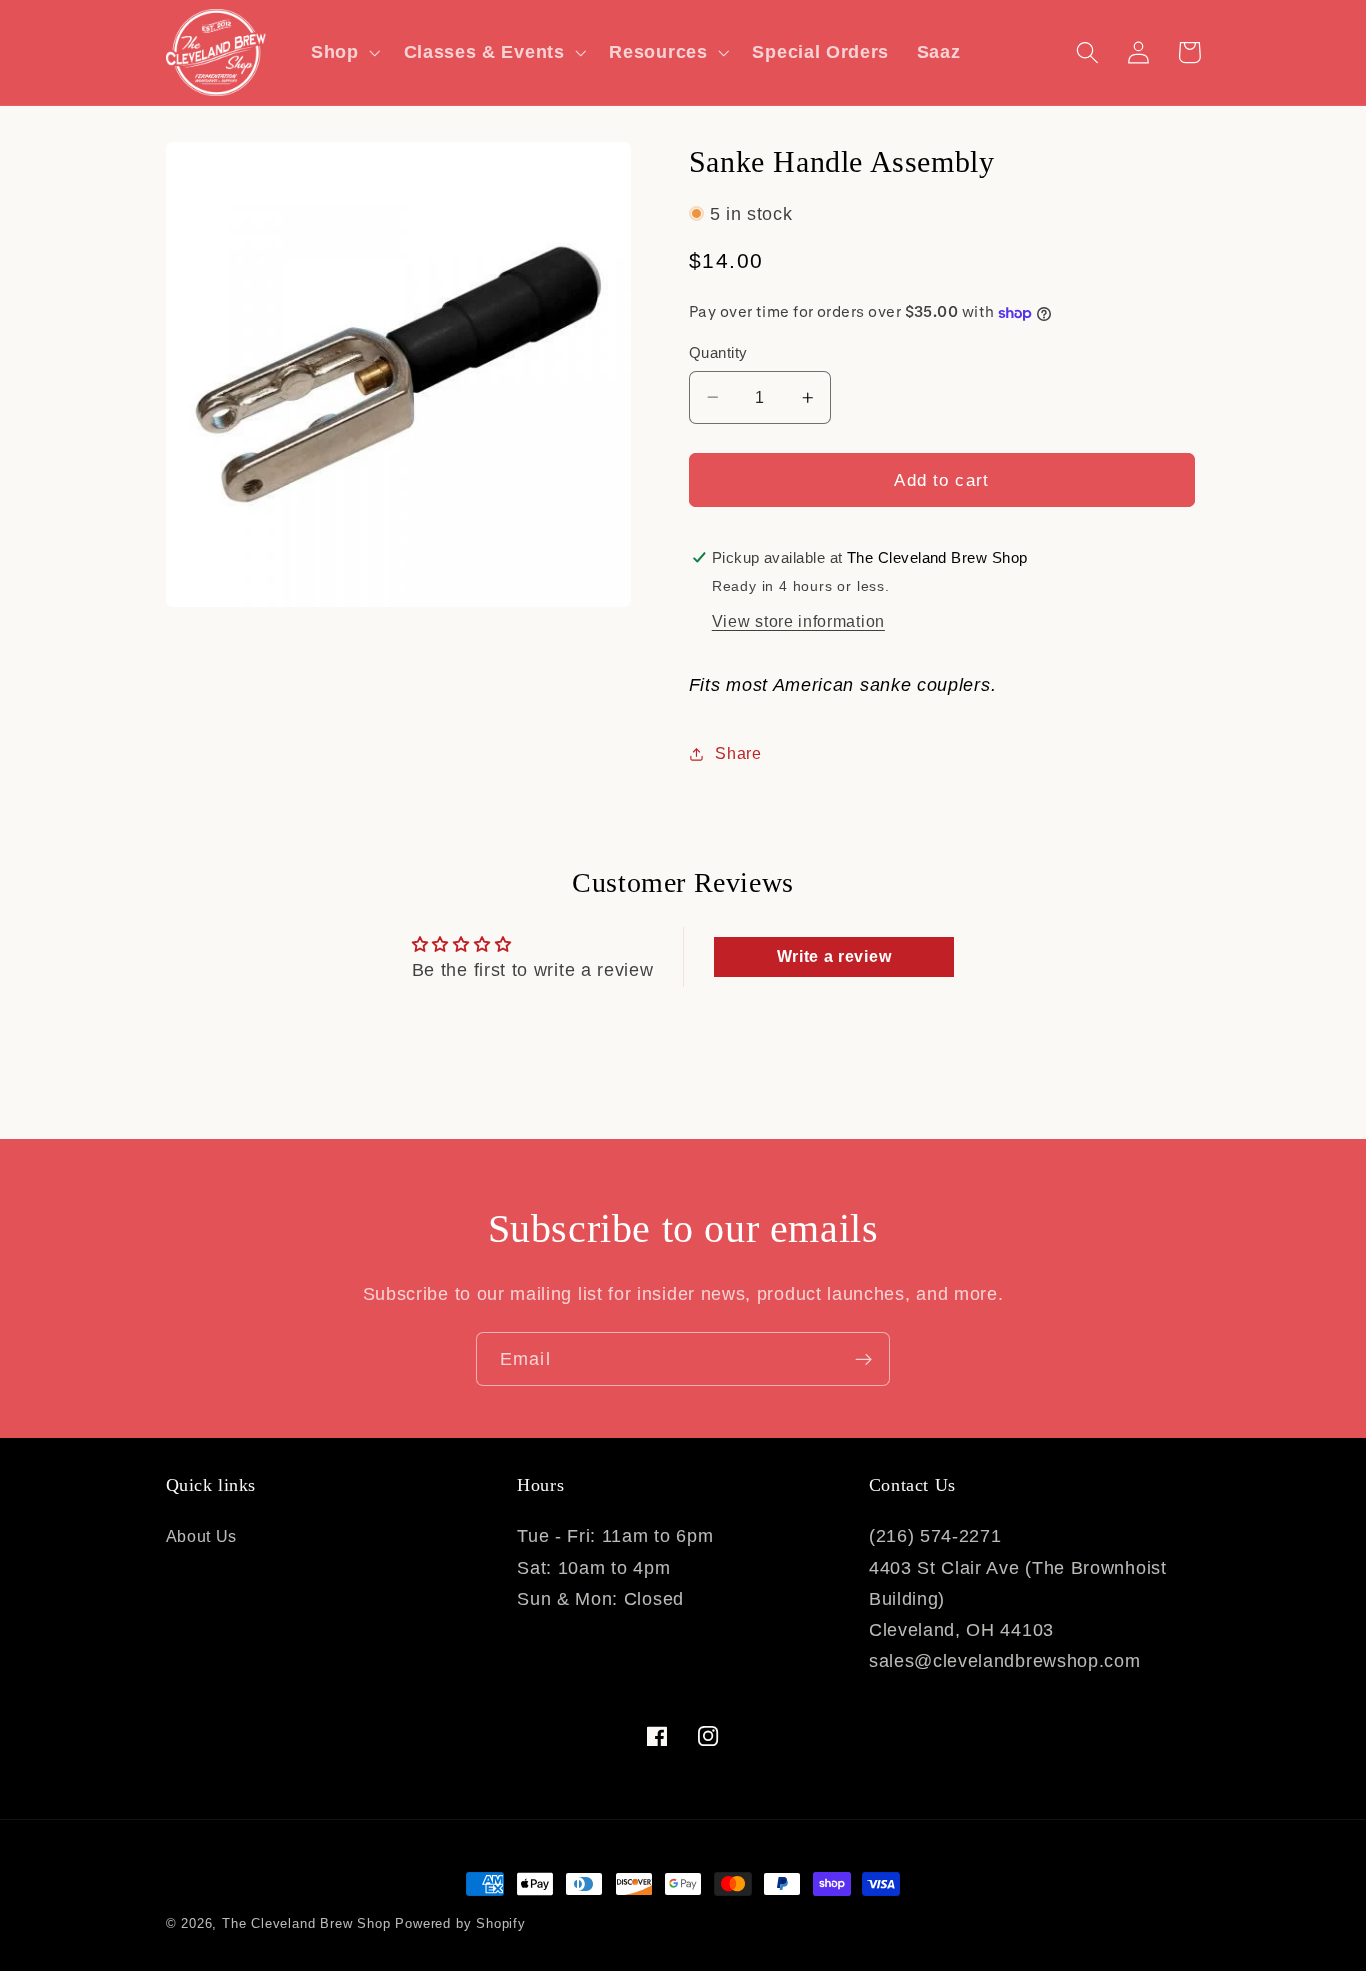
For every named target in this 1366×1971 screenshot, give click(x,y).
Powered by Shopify (460, 1924)
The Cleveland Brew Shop (306, 1924)
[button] (343, 52)
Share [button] (738, 753)
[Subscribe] (863, 1359)
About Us (202, 1536)
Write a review (834, 956)
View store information (798, 621)
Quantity (718, 352)
